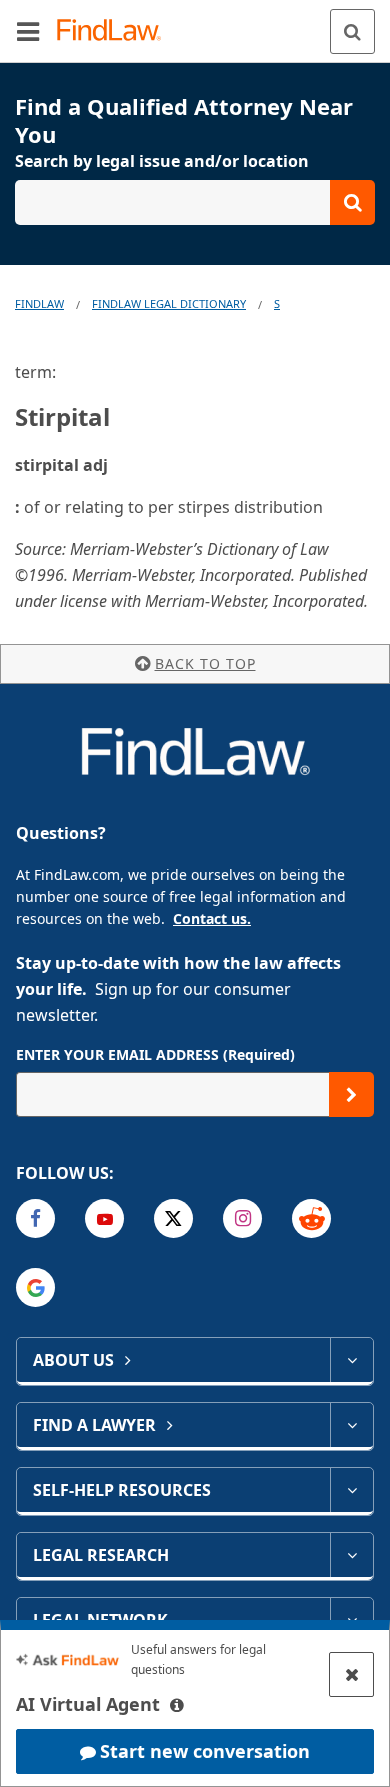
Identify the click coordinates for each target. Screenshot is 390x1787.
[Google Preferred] (35, 1287)
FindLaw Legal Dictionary (169, 303)
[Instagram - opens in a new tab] (242, 1218)
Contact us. (212, 918)
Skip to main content (195, 23)
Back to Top (205, 663)
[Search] (352, 31)
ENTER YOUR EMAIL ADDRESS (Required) (155, 1054)
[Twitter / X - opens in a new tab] (173, 1218)
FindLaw (39, 303)
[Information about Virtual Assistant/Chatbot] (177, 1705)
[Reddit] (311, 1218)
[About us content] (351, 1360)
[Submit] (351, 1094)
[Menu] (28, 31)
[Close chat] (351, 1674)
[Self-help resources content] (351, 1490)
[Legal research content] (351, 1555)
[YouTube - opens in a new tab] (104, 1218)
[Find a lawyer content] (351, 1425)
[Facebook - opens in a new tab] (35, 1218)
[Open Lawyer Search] (195, 202)
